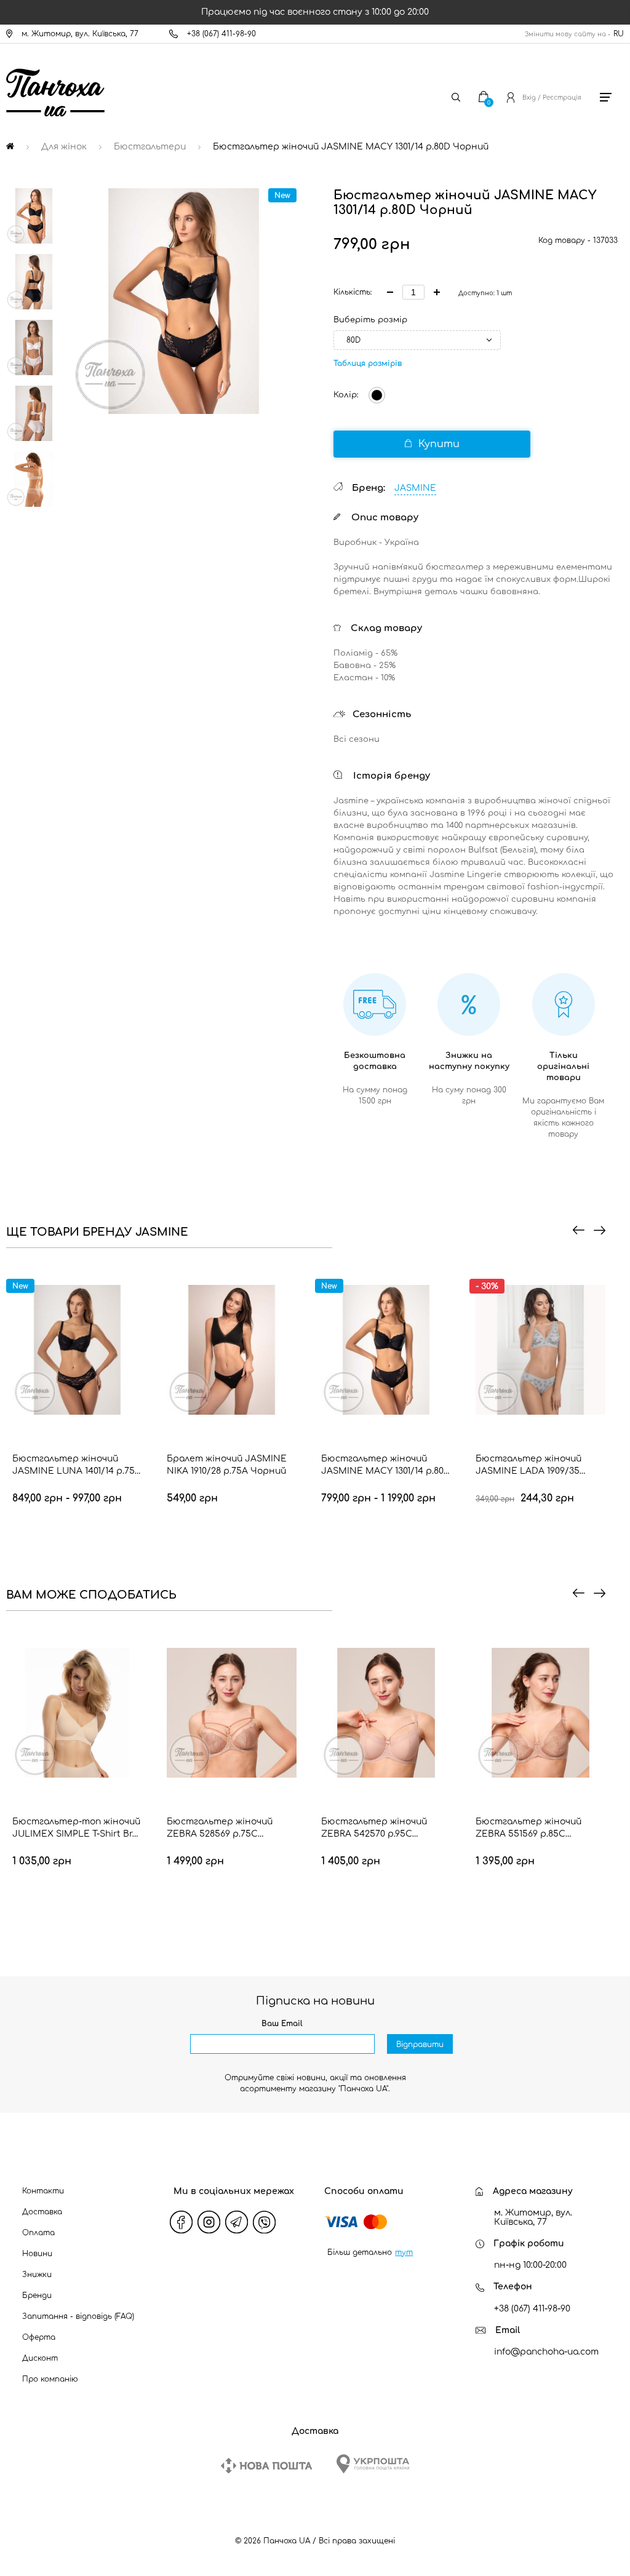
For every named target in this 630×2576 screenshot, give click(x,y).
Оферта (39, 2337)
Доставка (42, 2212)
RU (619, 34)
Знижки (37, 2275)
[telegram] (236, 2222)
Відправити (420, 2045)
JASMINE (415, 488)
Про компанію (50, 2379)
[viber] (264, 2222)
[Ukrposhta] (373, 2464)
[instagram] (209, 2222)
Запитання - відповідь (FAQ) (78, 2316)
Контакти (43, 2191)
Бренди (37, 2296)
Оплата (38, 2233)
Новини (37, 2254)
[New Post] (266, 2466)
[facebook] (181, 2222)
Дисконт (40, 2358)
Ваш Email (282, 2024)
